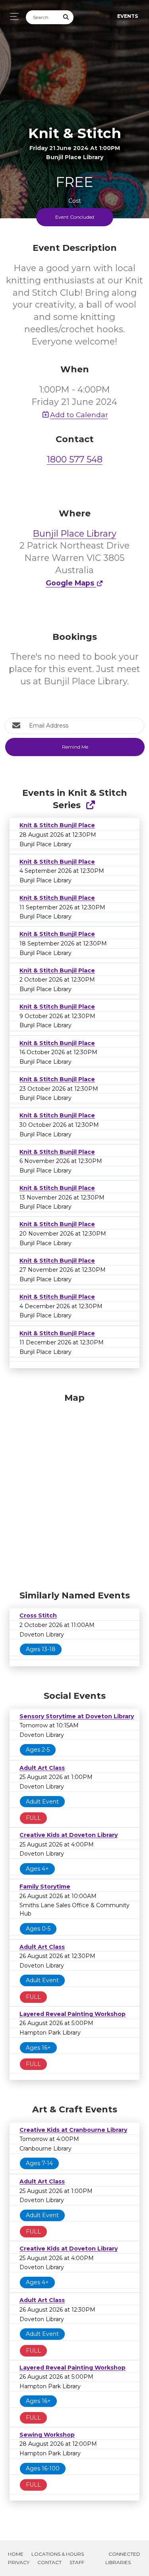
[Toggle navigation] (12, 16)
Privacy (19, 2562)
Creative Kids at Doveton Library (69, 1835)
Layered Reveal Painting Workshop (73, 2014)
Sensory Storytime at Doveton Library (77, 1716)
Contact (49, 2562)
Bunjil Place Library (75, 534)
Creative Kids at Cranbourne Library (73, 2130)
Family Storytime (45, 1887)
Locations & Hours (58, 2554)
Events (128, 16)
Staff (77, 2562)
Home (16, 2554)
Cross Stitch (38, 1615)
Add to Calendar (79, 415)
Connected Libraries (123, 2558)
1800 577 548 (75, 459)
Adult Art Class (42, 1768)
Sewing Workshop (47, 2435)
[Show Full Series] (90, 805)
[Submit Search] (66, 17)
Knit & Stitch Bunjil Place (57, 825)
